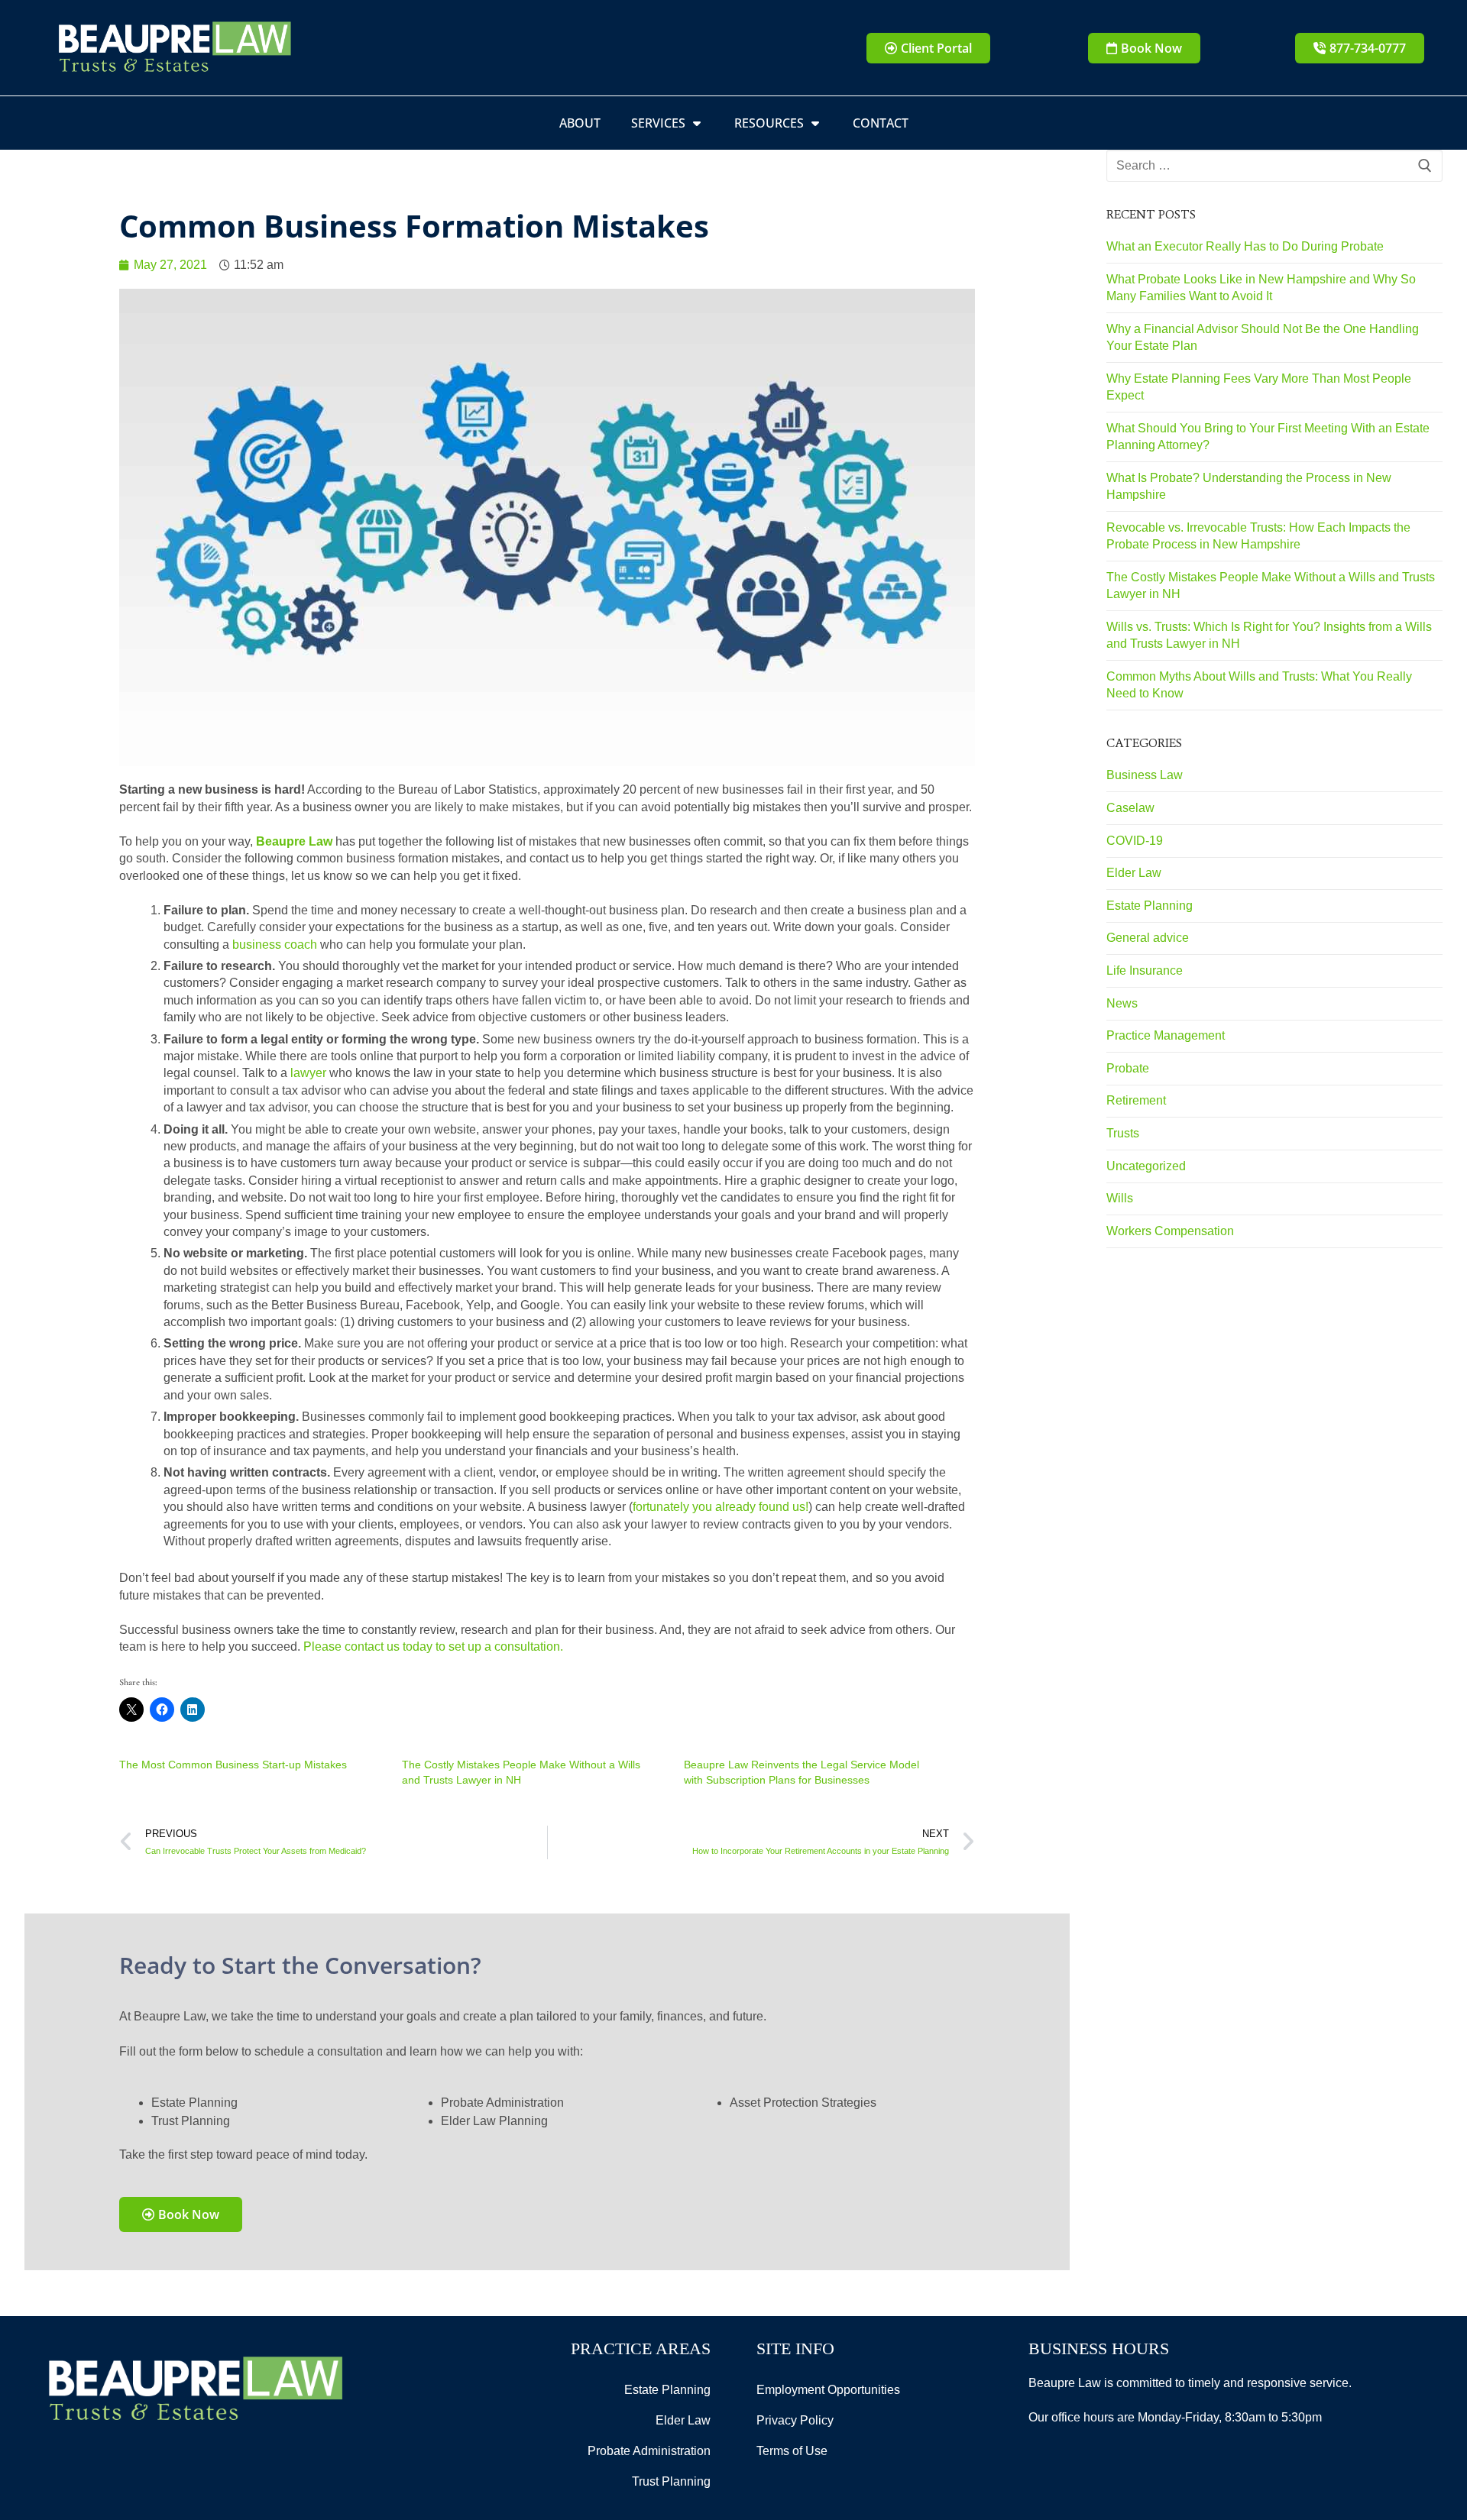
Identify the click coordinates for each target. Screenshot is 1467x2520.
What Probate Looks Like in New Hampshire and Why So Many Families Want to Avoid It (1261, 288)
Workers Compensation (1170, 1231)
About (580, 123)
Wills (1120, 1198)
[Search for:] (1274, 166)
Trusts (1123, 1133)
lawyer (308, 1073)
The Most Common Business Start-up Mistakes (233, 1765)
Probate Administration (649, 2451)
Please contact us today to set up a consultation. (433, 1647)
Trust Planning (671, 2481)
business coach (275, 945)
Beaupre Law (294, 841)
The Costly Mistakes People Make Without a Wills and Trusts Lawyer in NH (1271, 586)
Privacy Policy (795, 2420)
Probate (1128, 1068)
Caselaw (1130, 808)
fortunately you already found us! (721, 1507)
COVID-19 (1135, 841)
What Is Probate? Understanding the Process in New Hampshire (1249, 486)
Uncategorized (1146, 1166)
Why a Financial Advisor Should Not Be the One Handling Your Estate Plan (1263, 337)
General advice (1148, 938)
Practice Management (1166, 1035)
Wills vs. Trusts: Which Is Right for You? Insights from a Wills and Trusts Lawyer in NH (1269, 635)
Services (658, 123)
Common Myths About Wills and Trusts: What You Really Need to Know (1259, 685)
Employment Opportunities (828, 2390)
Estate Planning (1150, 906)
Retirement (1136, 1100)
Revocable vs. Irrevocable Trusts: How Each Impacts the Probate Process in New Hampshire (1258, 536)
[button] (1144, 48)
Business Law (1145, 775)
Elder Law (1134, 873)
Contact (881, 123)
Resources (769, 123)
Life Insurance (1145, 970)
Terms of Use (792, 2451)
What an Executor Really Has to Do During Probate (1245, 246)
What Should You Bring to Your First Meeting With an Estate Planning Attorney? (1268, 437)
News (1122, 1003)
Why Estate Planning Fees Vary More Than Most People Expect (1259, 387)
